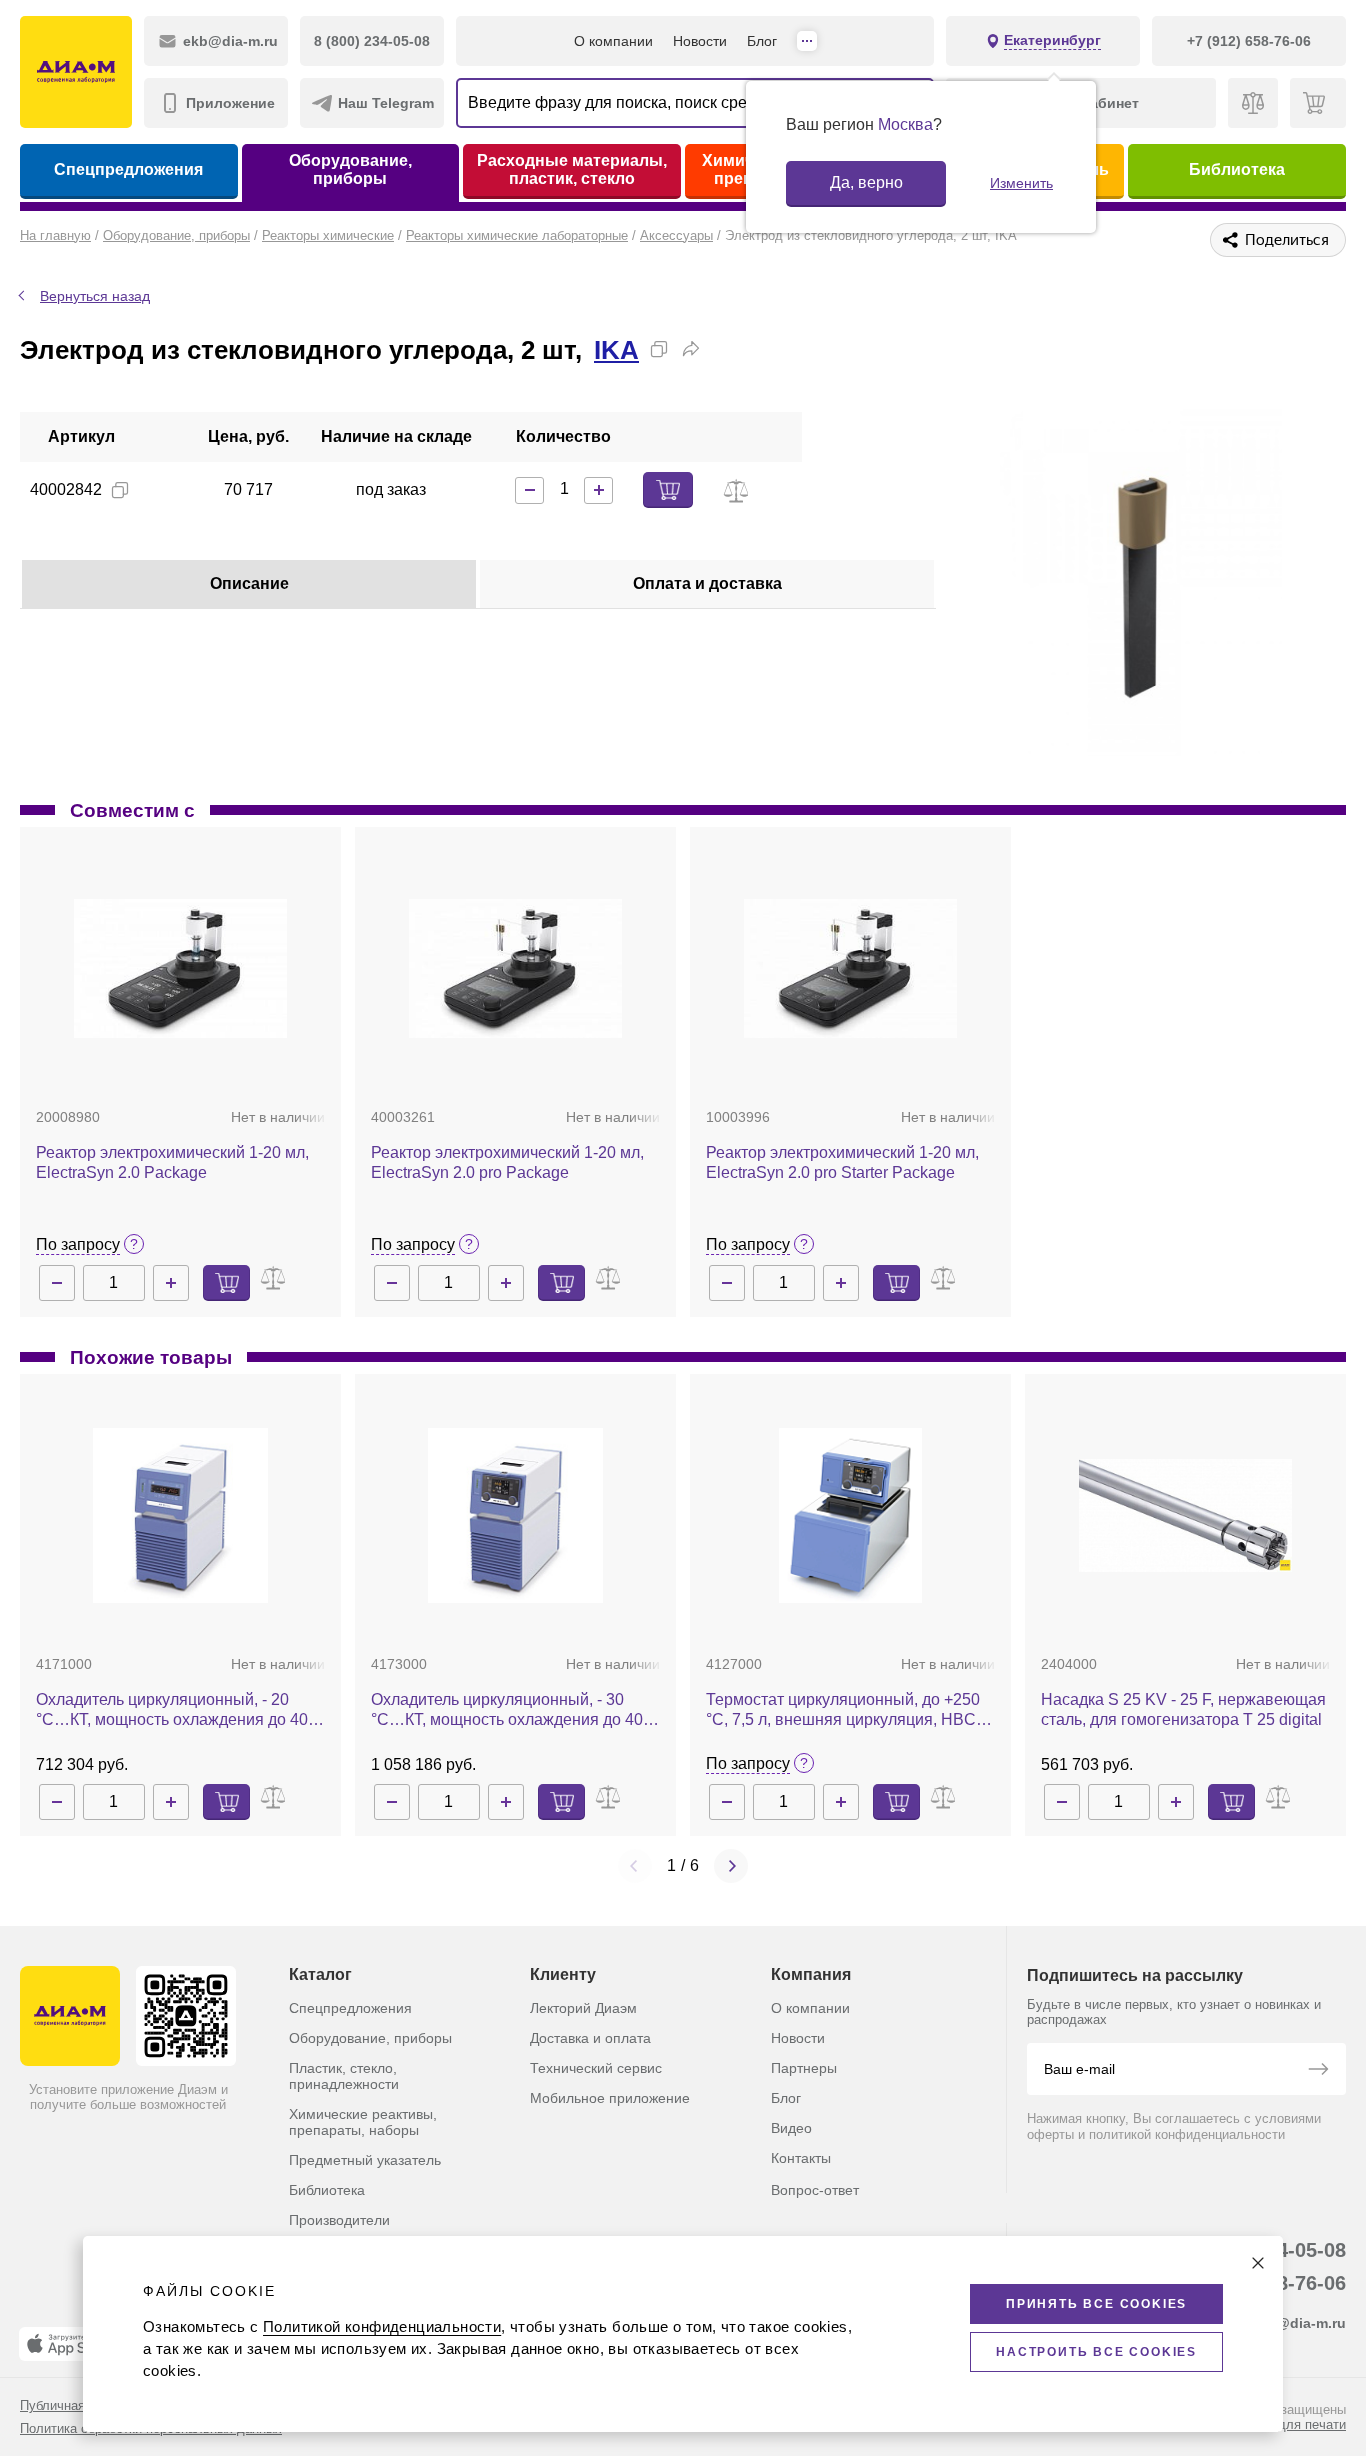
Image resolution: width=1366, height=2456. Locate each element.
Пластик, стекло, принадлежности (344, 2076)
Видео (791, 2128)
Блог (762, 41)
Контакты (801, 2158)
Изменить (1021, 183)
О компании (613, 41)
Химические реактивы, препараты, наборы (363, 2122)
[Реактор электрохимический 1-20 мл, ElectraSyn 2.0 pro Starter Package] (850, 969)
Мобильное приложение (610, 2098)
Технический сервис (596, 2068)
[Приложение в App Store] (69, 2344)
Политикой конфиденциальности (382, 2326)
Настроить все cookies (1096, 2352)
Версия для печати (1288, 2424)
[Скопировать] (659, 349)
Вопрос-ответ (815, 2190)
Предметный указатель (365, 2160)
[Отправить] (1318, 2071)
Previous (635, 1866)
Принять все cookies (1096, 2304)
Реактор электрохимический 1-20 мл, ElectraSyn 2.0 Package (172, 1162)
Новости (700, 41)
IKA (616, 350)
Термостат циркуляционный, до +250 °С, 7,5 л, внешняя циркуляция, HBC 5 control (847, 1710)
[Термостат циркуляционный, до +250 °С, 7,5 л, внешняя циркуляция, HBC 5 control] (850, 1515)
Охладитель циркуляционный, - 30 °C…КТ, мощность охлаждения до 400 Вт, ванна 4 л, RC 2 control (511, 1710)
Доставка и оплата (590, 2038)
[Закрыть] (1258, 2263)
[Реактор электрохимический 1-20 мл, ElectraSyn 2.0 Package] (180, 968)
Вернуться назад (95, 296)
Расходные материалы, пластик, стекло (572, 169)
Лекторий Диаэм (583, 2008)
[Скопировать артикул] (120, 490)
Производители (339, 2220)
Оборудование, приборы (350, 169)
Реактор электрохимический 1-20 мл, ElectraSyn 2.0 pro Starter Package (842, 1162)
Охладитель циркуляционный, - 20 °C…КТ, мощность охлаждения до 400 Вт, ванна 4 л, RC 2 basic (176, 1710)
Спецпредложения (128, 169)
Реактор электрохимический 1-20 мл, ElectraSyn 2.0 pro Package (507, 1162)
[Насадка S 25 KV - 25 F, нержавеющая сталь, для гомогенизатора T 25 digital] (1185, 1516)
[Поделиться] (691, 349)
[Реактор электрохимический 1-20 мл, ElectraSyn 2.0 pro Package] (515, 969)
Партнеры (804, 2068)
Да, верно (866, 182)
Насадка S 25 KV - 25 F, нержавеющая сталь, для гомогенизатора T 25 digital (1183, 1709)
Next (731, 1866)
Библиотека (1237, 169)
